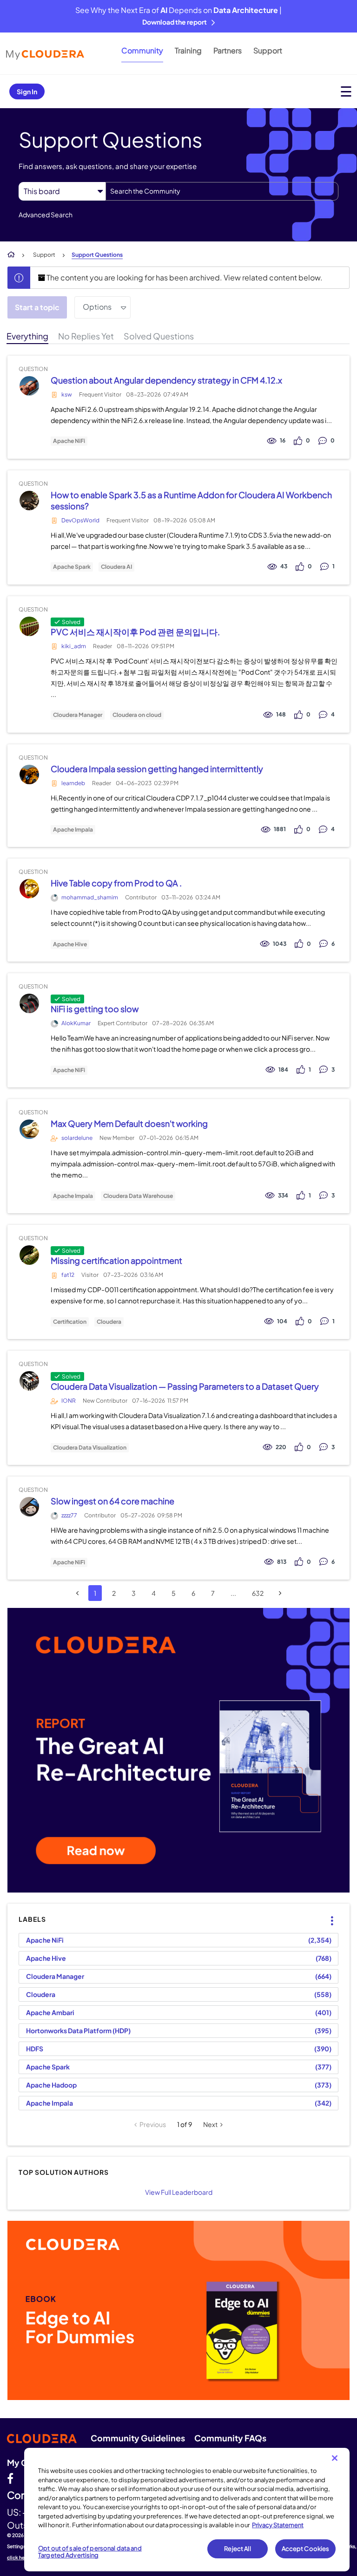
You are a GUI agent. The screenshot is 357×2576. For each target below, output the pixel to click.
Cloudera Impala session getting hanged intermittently (157, 769)
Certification (70, 1322)
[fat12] (29, 1255)
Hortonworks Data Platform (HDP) (78, 2030)
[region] (187, 2510)
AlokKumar (76, 1023)
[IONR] (29, 1381)
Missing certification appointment (116, 1260)
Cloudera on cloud (137, 715)
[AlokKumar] (29, 1004)
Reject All (237, 2549)
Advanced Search (46, 215)
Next (210, 2124)
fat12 (68, 1275)
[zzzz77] (29, 1507)
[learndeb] (29, 774)
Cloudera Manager (78, 715)
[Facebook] (10, 2478)
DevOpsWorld (80, 520)
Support (268, 50)
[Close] (335, 2458)
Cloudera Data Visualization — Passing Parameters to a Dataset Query (185, 1386)
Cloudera (109, 1322)
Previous (153, 2124)
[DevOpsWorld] (29, 500)
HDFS (35, 2049)
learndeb (73, 783)
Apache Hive (70, 944)
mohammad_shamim (90, 897)
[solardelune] (29, 1129)
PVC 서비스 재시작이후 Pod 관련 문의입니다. (135, 632)
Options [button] (97, 307)
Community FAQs (230, 2438)
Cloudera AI (116, 567)
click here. (19, 2557)
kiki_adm (74, 646)
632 (258, 1593)
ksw (67, 394)
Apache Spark (72, 567)
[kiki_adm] (29, 626)
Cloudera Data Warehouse (138, 1196)
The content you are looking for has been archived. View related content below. (184, 277)
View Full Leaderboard (179, 2192)
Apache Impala (73, 830)
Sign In (27, 91)
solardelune (77, 1138)
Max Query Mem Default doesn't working (129, 1123)
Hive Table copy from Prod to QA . (116, 883)
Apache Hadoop (51, 2085)
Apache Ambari (50, 2012)
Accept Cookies (306, 2549)
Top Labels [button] (326, 1913)
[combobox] (222, 191)
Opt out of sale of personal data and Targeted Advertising (90, 2552)
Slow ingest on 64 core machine (112, 1501)
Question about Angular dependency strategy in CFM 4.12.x (166, 380)
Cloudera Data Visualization (90, 1448)
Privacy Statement (278, 2525)
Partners (228, 50)
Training (188, 50)
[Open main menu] (346, 91)
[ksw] (29, 386)
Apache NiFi (69, 441)
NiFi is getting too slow (95, 1009)
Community (142, 50)
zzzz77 (69, 1515)
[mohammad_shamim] (29, 889)
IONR (69, 1401)
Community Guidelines (138, 2438)
